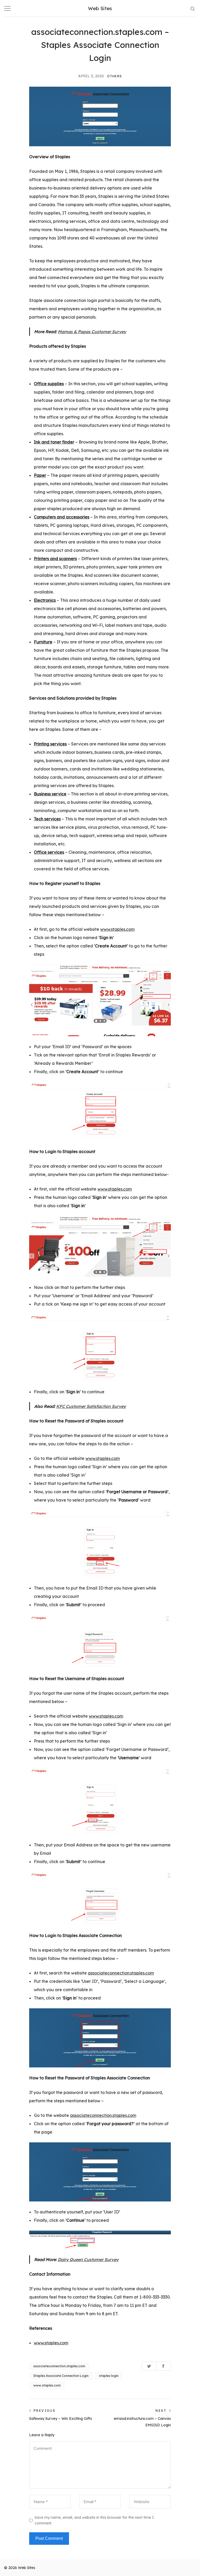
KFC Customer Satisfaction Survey (91, 1406)
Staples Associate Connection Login (61, 2376)
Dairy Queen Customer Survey (88, 2259)
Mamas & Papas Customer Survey (92, 332)
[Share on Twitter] (149, 2366)
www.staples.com (117, 929)
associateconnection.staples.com (121, 1973)
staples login (109, 2376)
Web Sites (100, 8)
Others (114, 76)
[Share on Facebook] (164, 2366)
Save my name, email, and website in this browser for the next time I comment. (94, 2520)
